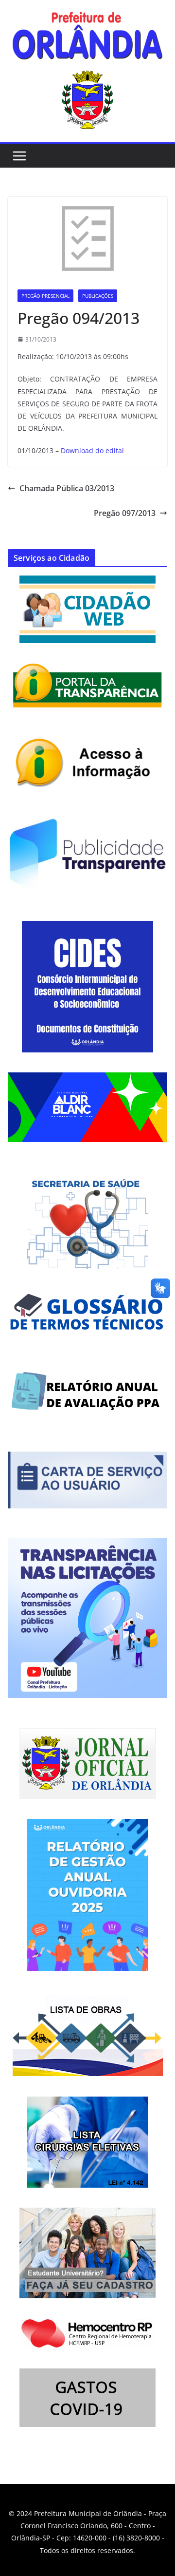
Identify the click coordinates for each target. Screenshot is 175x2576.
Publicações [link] (98, 296)
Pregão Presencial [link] (45, 296)
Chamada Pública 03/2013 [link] (67, 488)
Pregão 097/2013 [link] (125, 513)
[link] (87, 38)
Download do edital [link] (92, 450)
